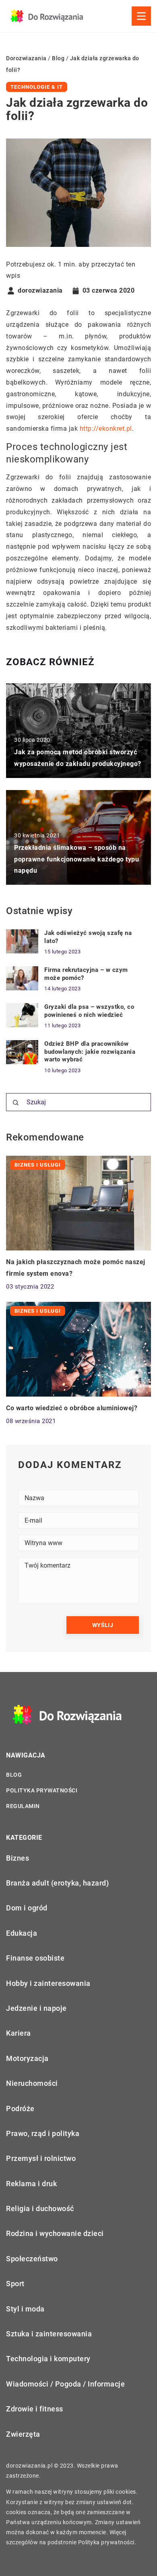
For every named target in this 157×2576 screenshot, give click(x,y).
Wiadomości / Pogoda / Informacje (65, 2384)
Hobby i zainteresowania (48, 1983)
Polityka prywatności (42, 1790)
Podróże (20, 2109)
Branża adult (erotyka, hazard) (57, 1883)
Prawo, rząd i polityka (43, 2133)
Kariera (19, 2033)
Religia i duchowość (40, 2208)
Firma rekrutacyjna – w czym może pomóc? (86, 974)
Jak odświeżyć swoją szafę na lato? (88, 937)
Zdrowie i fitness (35, 2409)
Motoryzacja (27, 2058)
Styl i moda (25, 2309)
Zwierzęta (23, 2434)
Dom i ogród (27, 1908)
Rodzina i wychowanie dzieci (55, 2233)
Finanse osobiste (35, 1958)
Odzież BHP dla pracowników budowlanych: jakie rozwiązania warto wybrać (90, 1052)
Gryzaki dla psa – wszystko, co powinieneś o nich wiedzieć (89, 1011)
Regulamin (23, 1806)
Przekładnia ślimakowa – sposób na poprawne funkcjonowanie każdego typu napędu (76, 859)
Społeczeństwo (32, 2259)
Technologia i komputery (48, 2359)
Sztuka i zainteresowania (49, 2334)
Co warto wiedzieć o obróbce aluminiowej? (72, 1408)
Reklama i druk (31, 2184)
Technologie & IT (37, 87)
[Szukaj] (16, 1103)
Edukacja (22, 1933)
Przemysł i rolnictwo (41, 2158)
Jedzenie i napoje (36, 2008)
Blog (14, 1775)
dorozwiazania (40, 291)
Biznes (18, 1858)
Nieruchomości (32, 2083)
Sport (15, 2284)
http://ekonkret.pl (106, 429)
